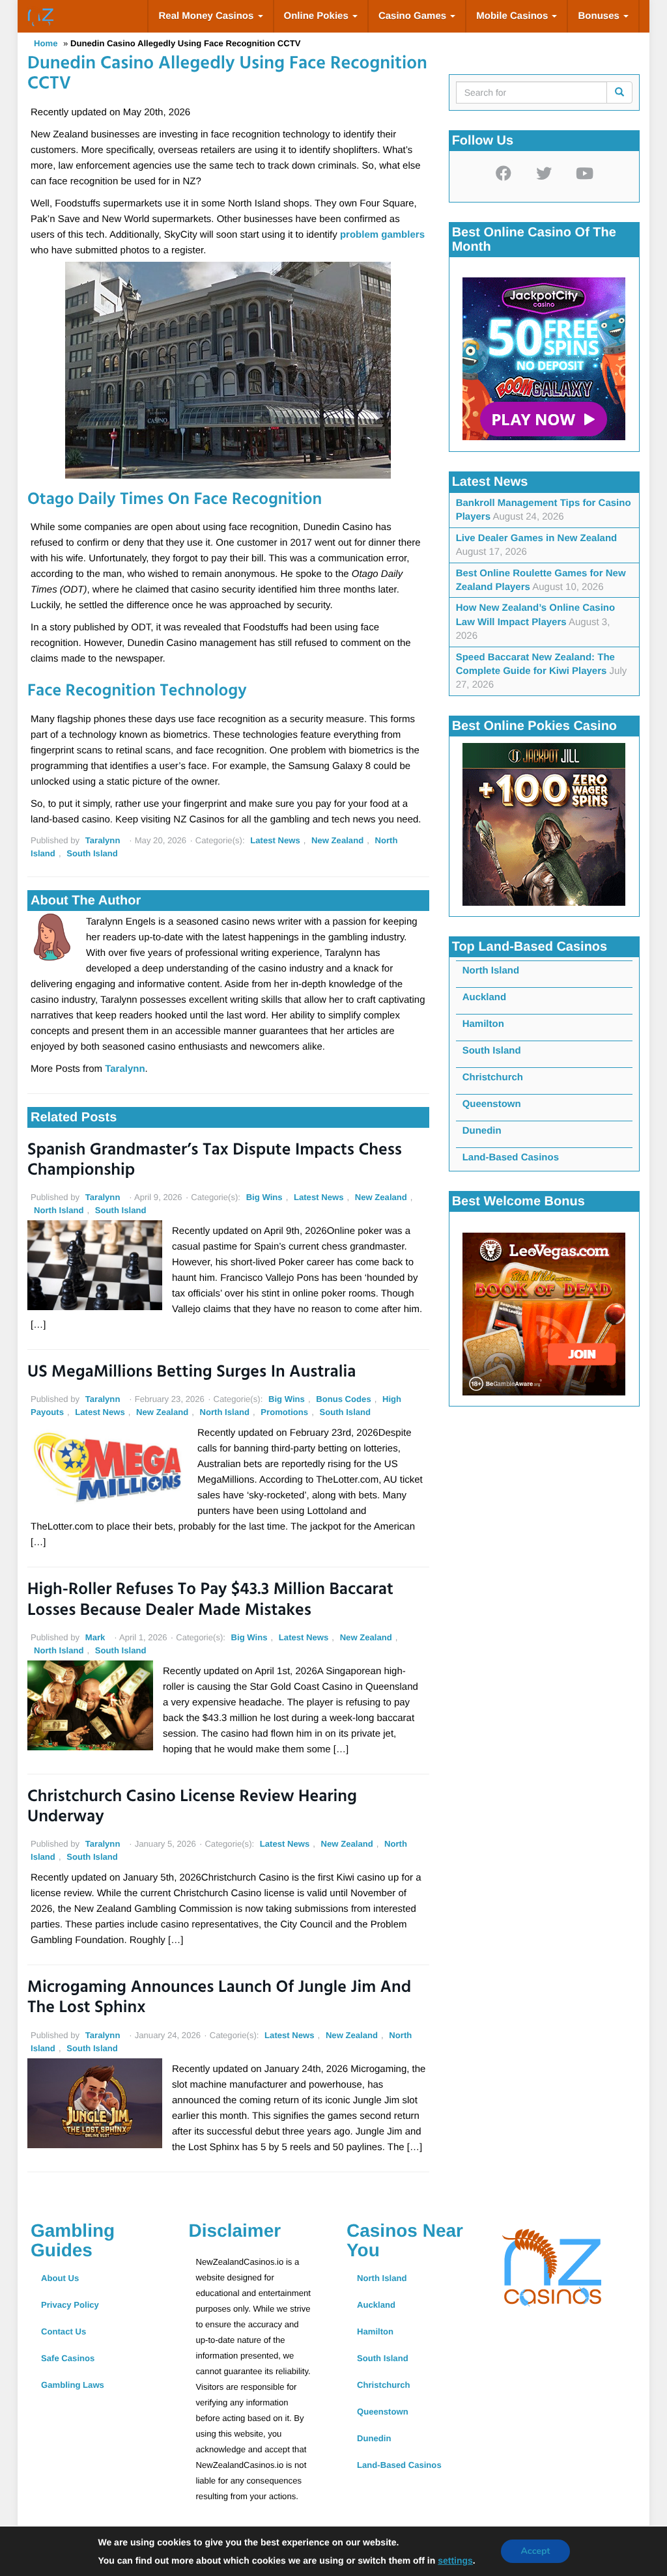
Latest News (275, 840)
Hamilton (483, 1024)
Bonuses (600, 16)
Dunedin (482, 1131)
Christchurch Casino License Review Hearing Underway (192, 1808)
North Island (59, 1210)
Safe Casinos (68, 2358)
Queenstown (492, 1104)
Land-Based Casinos (511, 1157)
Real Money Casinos (207, 16)
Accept (535, 2551)
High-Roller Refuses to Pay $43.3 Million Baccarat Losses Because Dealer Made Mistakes (210, 1601)
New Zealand (337, 840)
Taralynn (103, 840)
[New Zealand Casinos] (40, 16)
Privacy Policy (70, 2305)
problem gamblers (382, 235)
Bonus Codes (344, 1399)
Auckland (485, 997)
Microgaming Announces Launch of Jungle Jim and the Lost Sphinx (219, 1998)
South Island (92, 853)
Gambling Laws (73, 2385)
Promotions (284, 1412)
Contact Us (64, 2331)
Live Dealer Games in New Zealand (537, 538)
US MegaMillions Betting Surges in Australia (192, 1373)
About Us (60, 2278)
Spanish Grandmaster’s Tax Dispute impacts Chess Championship (215, 1161)
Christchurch (493, 1077)
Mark (95, 1637)
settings (455, 2560)
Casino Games (414, 16)
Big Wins (264, 1197)
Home (46, 43)
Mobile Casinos (513, 16)
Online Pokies (318, 16)
